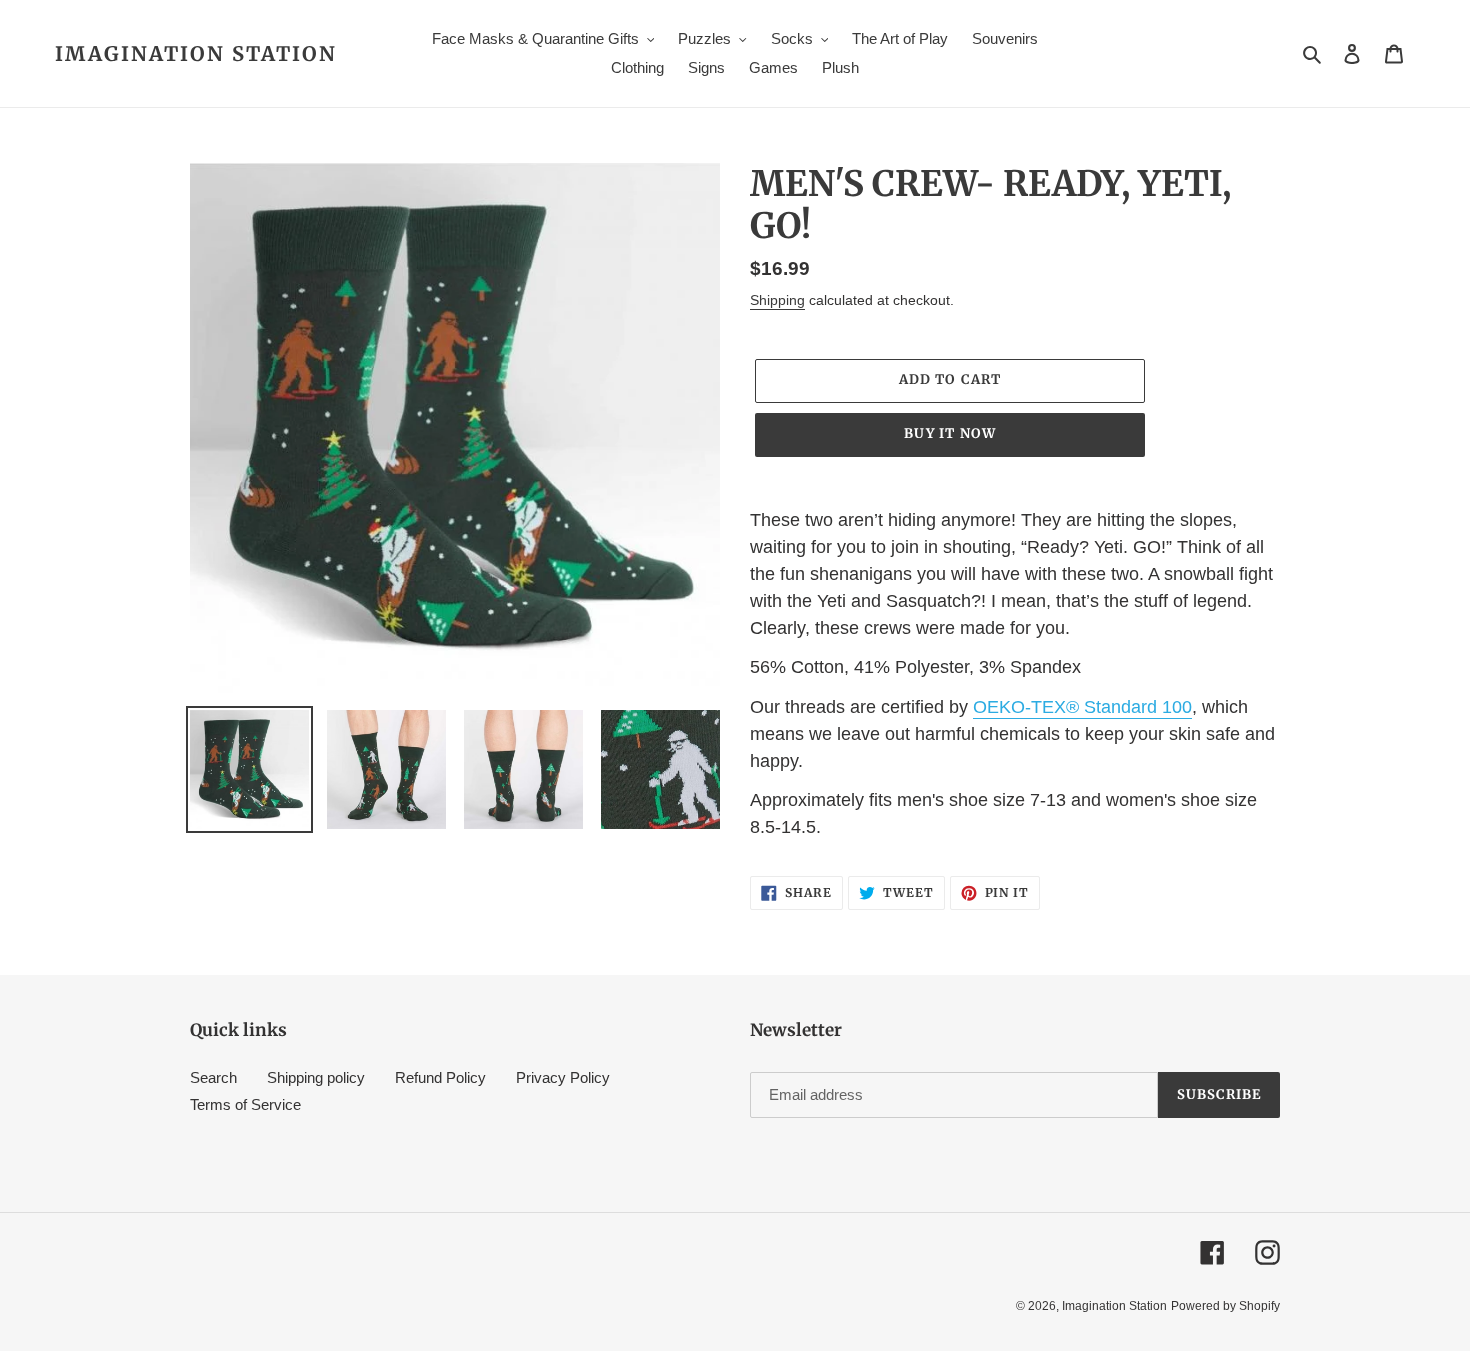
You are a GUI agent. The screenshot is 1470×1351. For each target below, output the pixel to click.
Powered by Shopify (1225, 1306)
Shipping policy (316, 1077)
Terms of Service (245, 1104)
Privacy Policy (563, 1077)
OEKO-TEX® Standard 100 (1082, 707)
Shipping (777, 300)
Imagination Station (196, 54)
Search (213, 1077)
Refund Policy (440, 1077)
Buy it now (949, 433)
